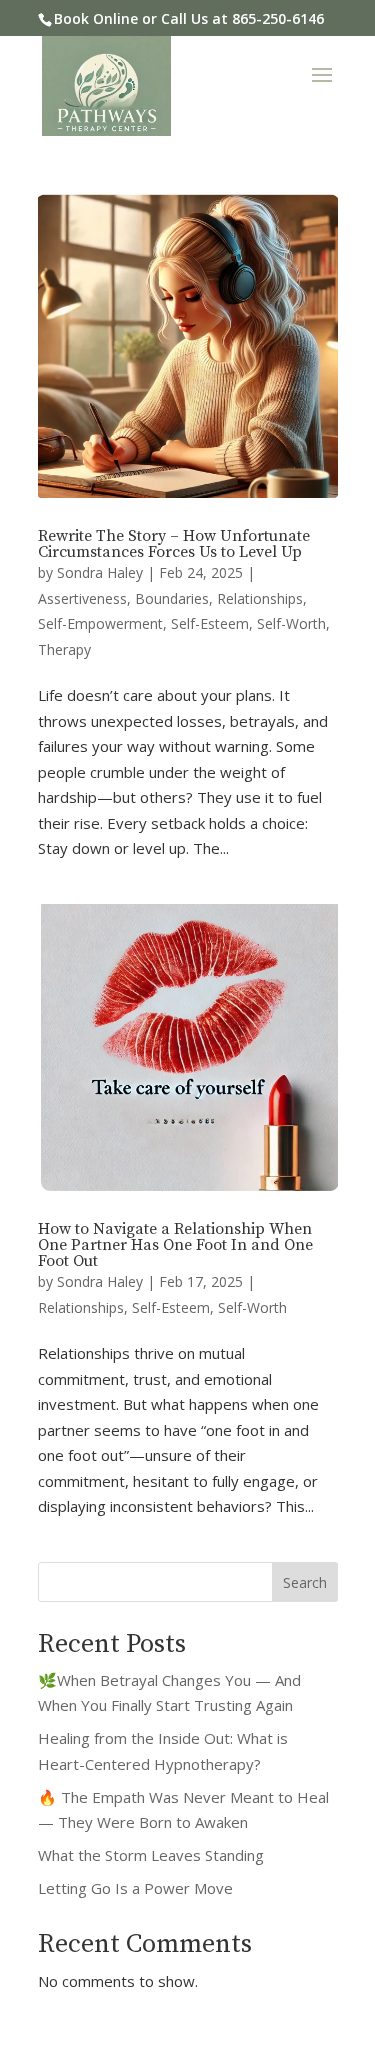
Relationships (260, 598)
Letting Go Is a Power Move (135, 1888)
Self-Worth (291, 623)
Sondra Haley (100, 572)
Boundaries (172, 598)
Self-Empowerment (100, 623)
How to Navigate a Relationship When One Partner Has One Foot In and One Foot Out (175, 1245)
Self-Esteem (210, 623)
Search (305, 1582)
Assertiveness (82, 598)
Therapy (64, 649)
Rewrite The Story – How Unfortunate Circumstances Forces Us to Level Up (174, 544)
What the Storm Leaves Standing (151, 1855)
